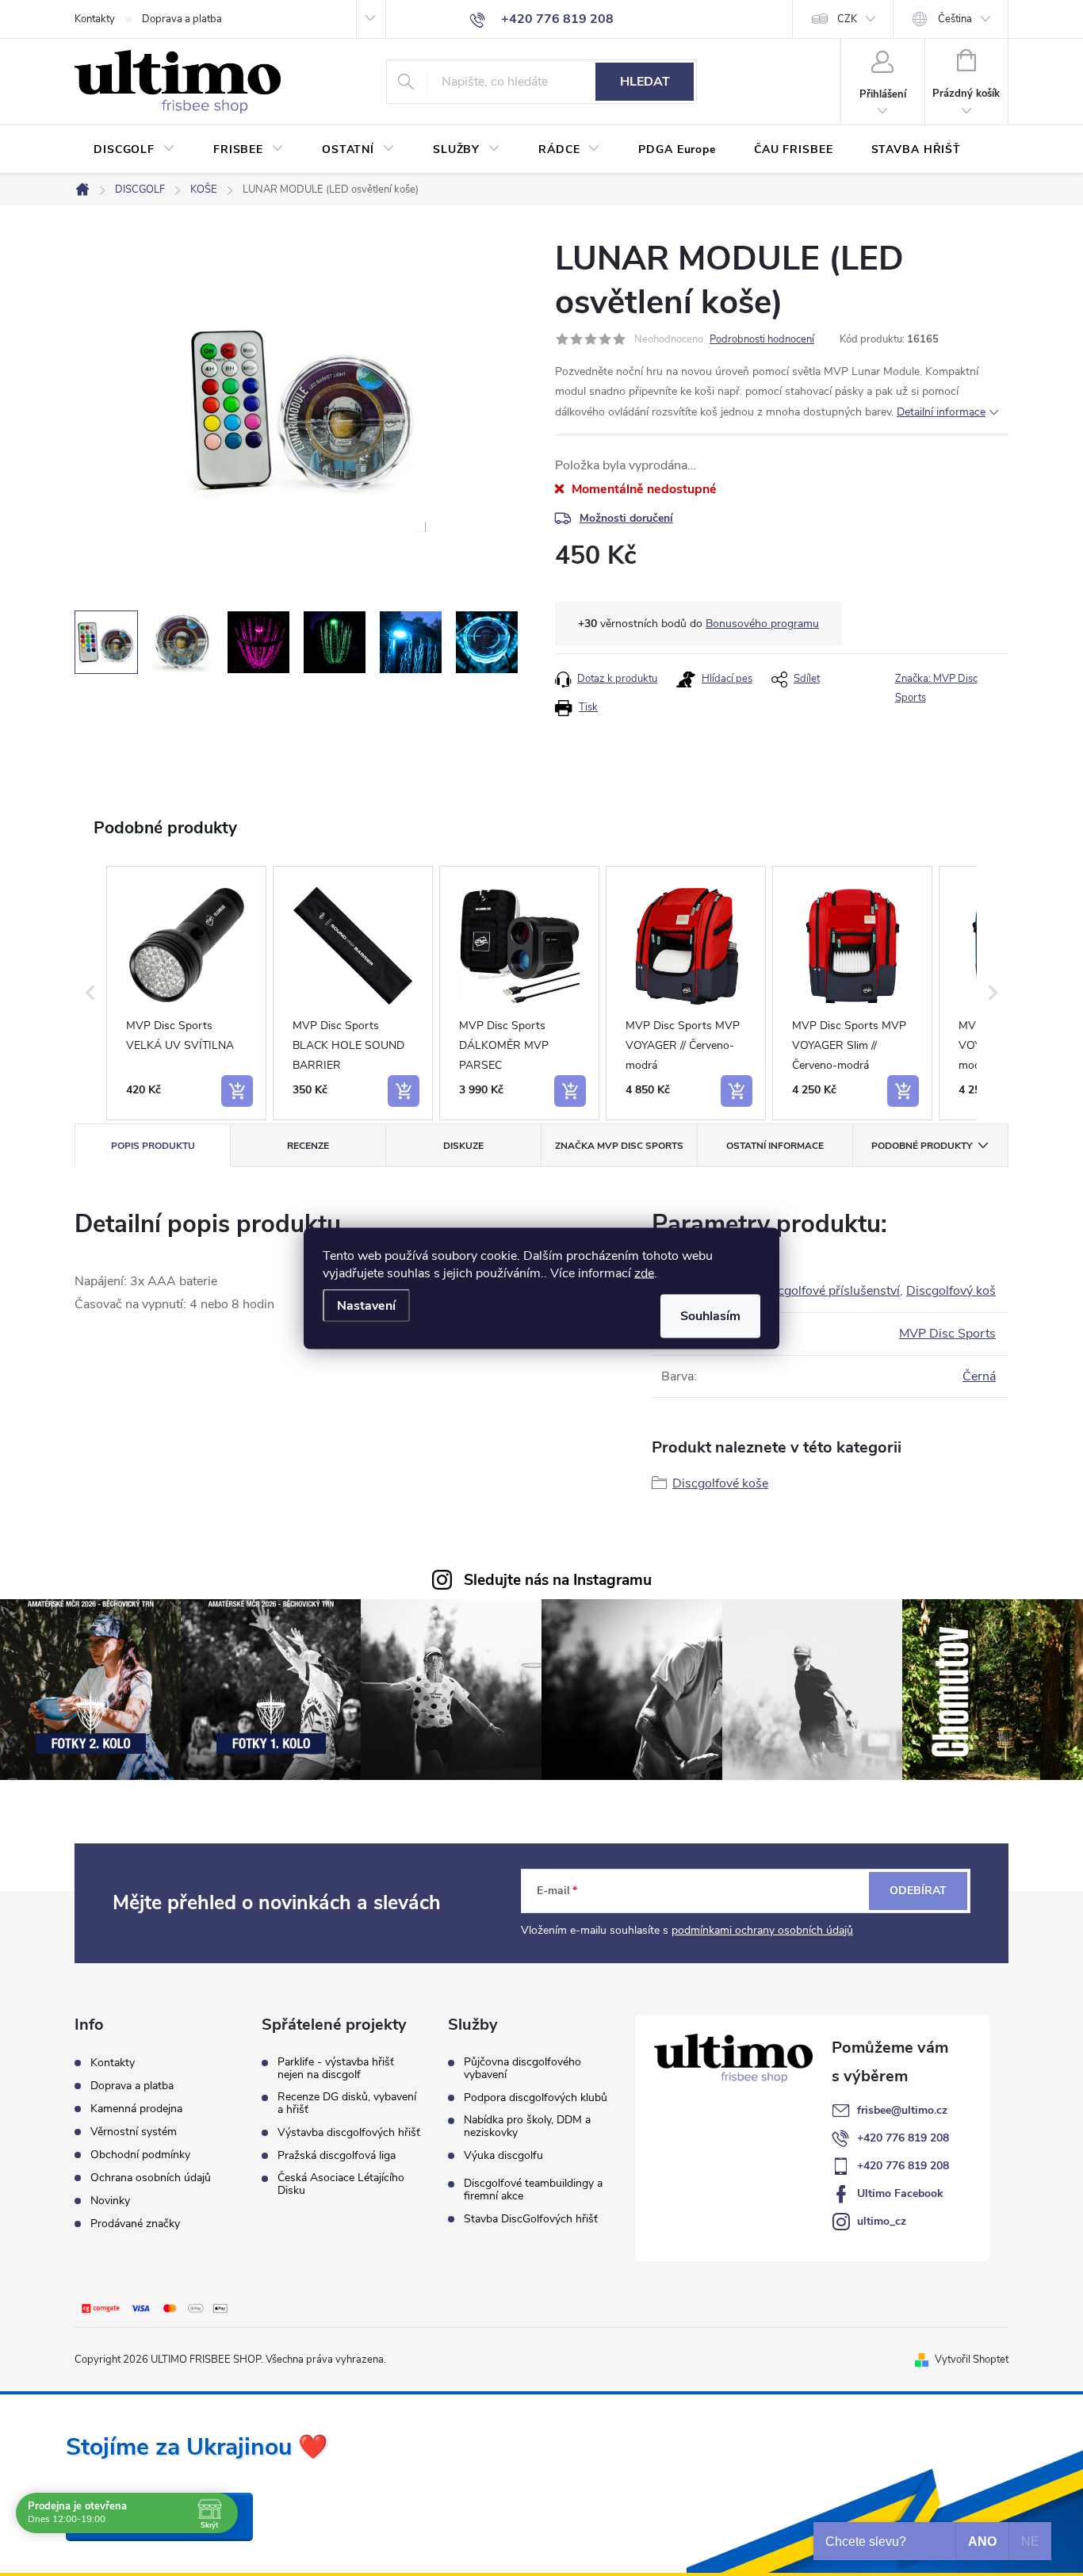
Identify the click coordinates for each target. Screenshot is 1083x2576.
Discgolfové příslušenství (829, 1291)
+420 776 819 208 (903, 2138)
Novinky (110, 2201)
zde (644, 1273)
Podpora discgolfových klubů (536, 2098)
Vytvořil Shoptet (972, 2360)
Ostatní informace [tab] (775, 1146)
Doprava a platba (182, 19)
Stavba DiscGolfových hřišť (531, 2219)
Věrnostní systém (134, 2132)
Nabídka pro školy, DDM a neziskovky (527, 2126)
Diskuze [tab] (463, 1146)
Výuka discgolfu (503, 2156)
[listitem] (186, 993)
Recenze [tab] (308, 1146)
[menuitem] (134, 150)
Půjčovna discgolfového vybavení (522, 2069)
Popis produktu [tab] (153, 1146)
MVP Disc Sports (947, 1334)
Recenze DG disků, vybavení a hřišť (347, 2103)
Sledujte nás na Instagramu (558, 1580)
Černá (979, 1376)
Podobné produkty (922, 1146)
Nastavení (366, 1305)
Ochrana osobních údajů (151, 2178)
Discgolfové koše (720, 1483)
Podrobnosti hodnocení (762, 339)
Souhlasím (710, 1315)
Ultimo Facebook (900, 2193)
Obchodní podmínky (140, 2155)
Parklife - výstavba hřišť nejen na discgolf (336, 2069)
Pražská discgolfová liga (337, 2156)
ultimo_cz (882, 2221)
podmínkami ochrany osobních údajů (762, 1930)
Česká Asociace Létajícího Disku (341, 2184)
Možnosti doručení (626, 518)
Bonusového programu (762, 624)
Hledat (645, 82)
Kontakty (95, 19)
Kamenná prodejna (136, 2109)
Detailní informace (941, 412)
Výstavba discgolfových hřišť (349, 2133)
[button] (90, 993)
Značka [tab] (619, 1146)
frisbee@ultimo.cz (902, 2110)
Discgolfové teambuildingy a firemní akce (533, 2190)
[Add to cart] (237, 1091)
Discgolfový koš (951, 1291)
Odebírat (918, 1891)
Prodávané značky (135, 2224)
